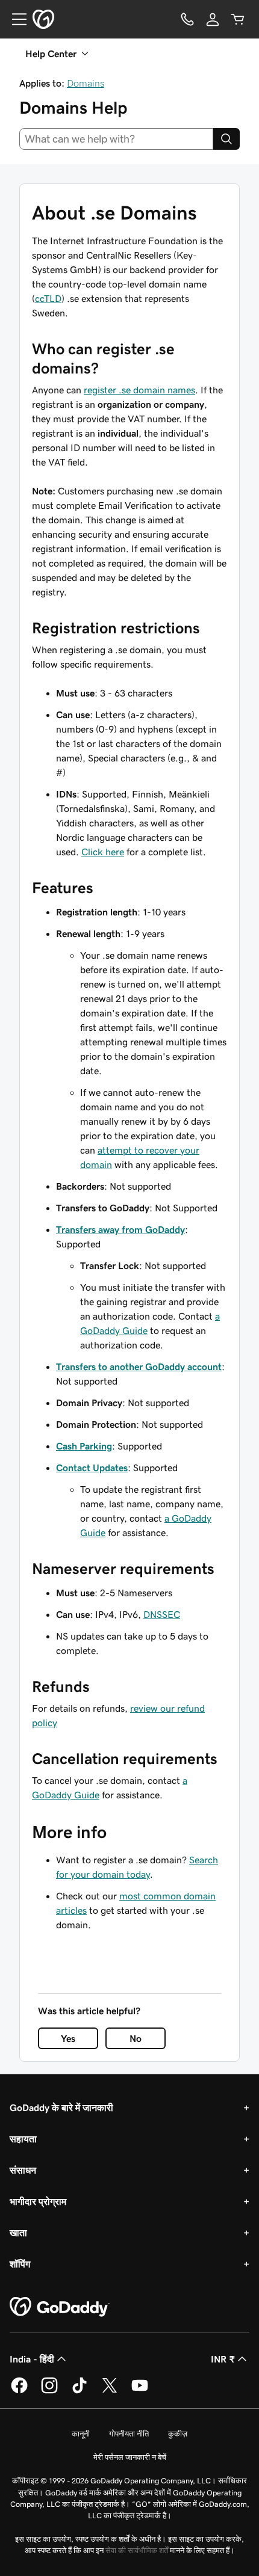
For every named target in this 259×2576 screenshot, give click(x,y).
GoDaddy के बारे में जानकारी (61, 2107)
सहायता (23, 2139)
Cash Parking (84, 1446)
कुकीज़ (178, 2434)
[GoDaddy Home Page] (60, 2307)
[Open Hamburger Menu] (14, 19)
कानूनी (81, 2434)
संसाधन (23, 2170)
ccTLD (48, 298)
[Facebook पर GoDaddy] (19, 2391)
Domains (86, 83)
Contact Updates (92, 1468)
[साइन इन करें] (213, 19)
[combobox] (116, 139)
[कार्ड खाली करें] (238, 19)
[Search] (226, 139)
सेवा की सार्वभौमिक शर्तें (137, 2550)
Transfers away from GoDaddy (120, 1229)
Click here (103, 852)
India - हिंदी (32, 2359)
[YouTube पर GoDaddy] (140, 2391)
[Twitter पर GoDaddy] (110, 2391)
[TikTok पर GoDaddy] (80, 2391)
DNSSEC (162, 1614)
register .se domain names (139, 390)
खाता (18, 2233)
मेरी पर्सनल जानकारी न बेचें (130, 2457)
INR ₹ (223, 2359)
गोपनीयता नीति (129, 2434)
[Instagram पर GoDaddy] (49, 2391)
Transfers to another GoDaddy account (139, 1366)
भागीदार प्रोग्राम (38, 2201)
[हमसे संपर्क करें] (187, 19)
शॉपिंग (20, 2264)
